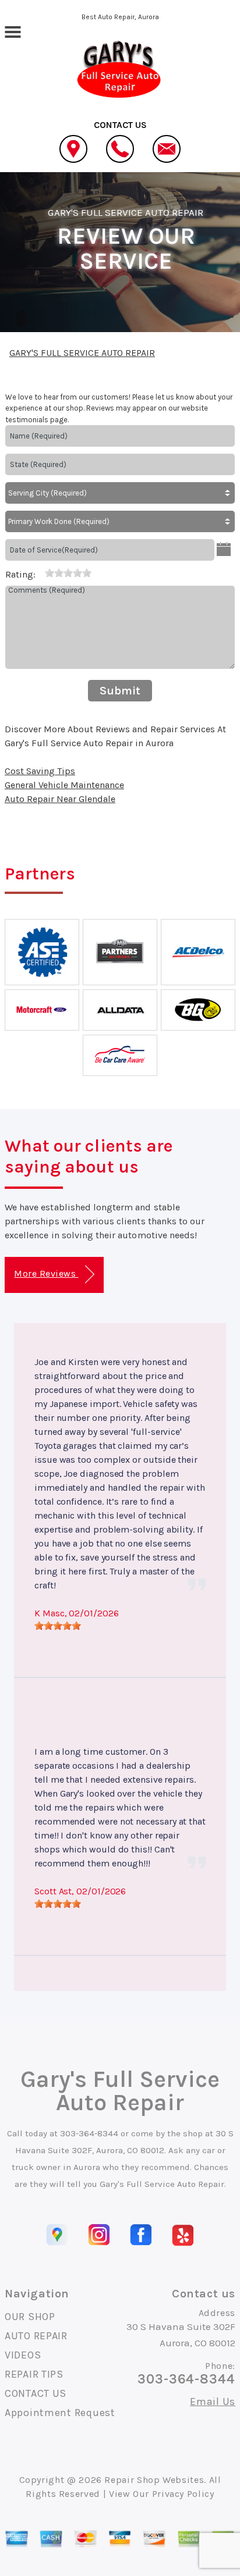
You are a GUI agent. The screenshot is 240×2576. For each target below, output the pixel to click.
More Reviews (46, 1273)
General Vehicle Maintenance (64, 785)
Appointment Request (60, 2413)
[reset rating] (40, 572)
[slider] (68, 573)
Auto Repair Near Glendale (60, 799)
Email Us (213, 2402)
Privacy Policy (183, 2494)
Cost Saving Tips (40, 771)
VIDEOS (23, 2355)
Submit (120, 691)
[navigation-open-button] (13, 31)
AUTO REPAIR (36, 2336)
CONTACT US (36, 2393)
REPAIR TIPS (34, 2374)
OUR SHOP (30, 2317)
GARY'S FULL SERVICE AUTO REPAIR (126, 212)
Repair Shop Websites (154, 2480)
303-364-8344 (89, 2133)
